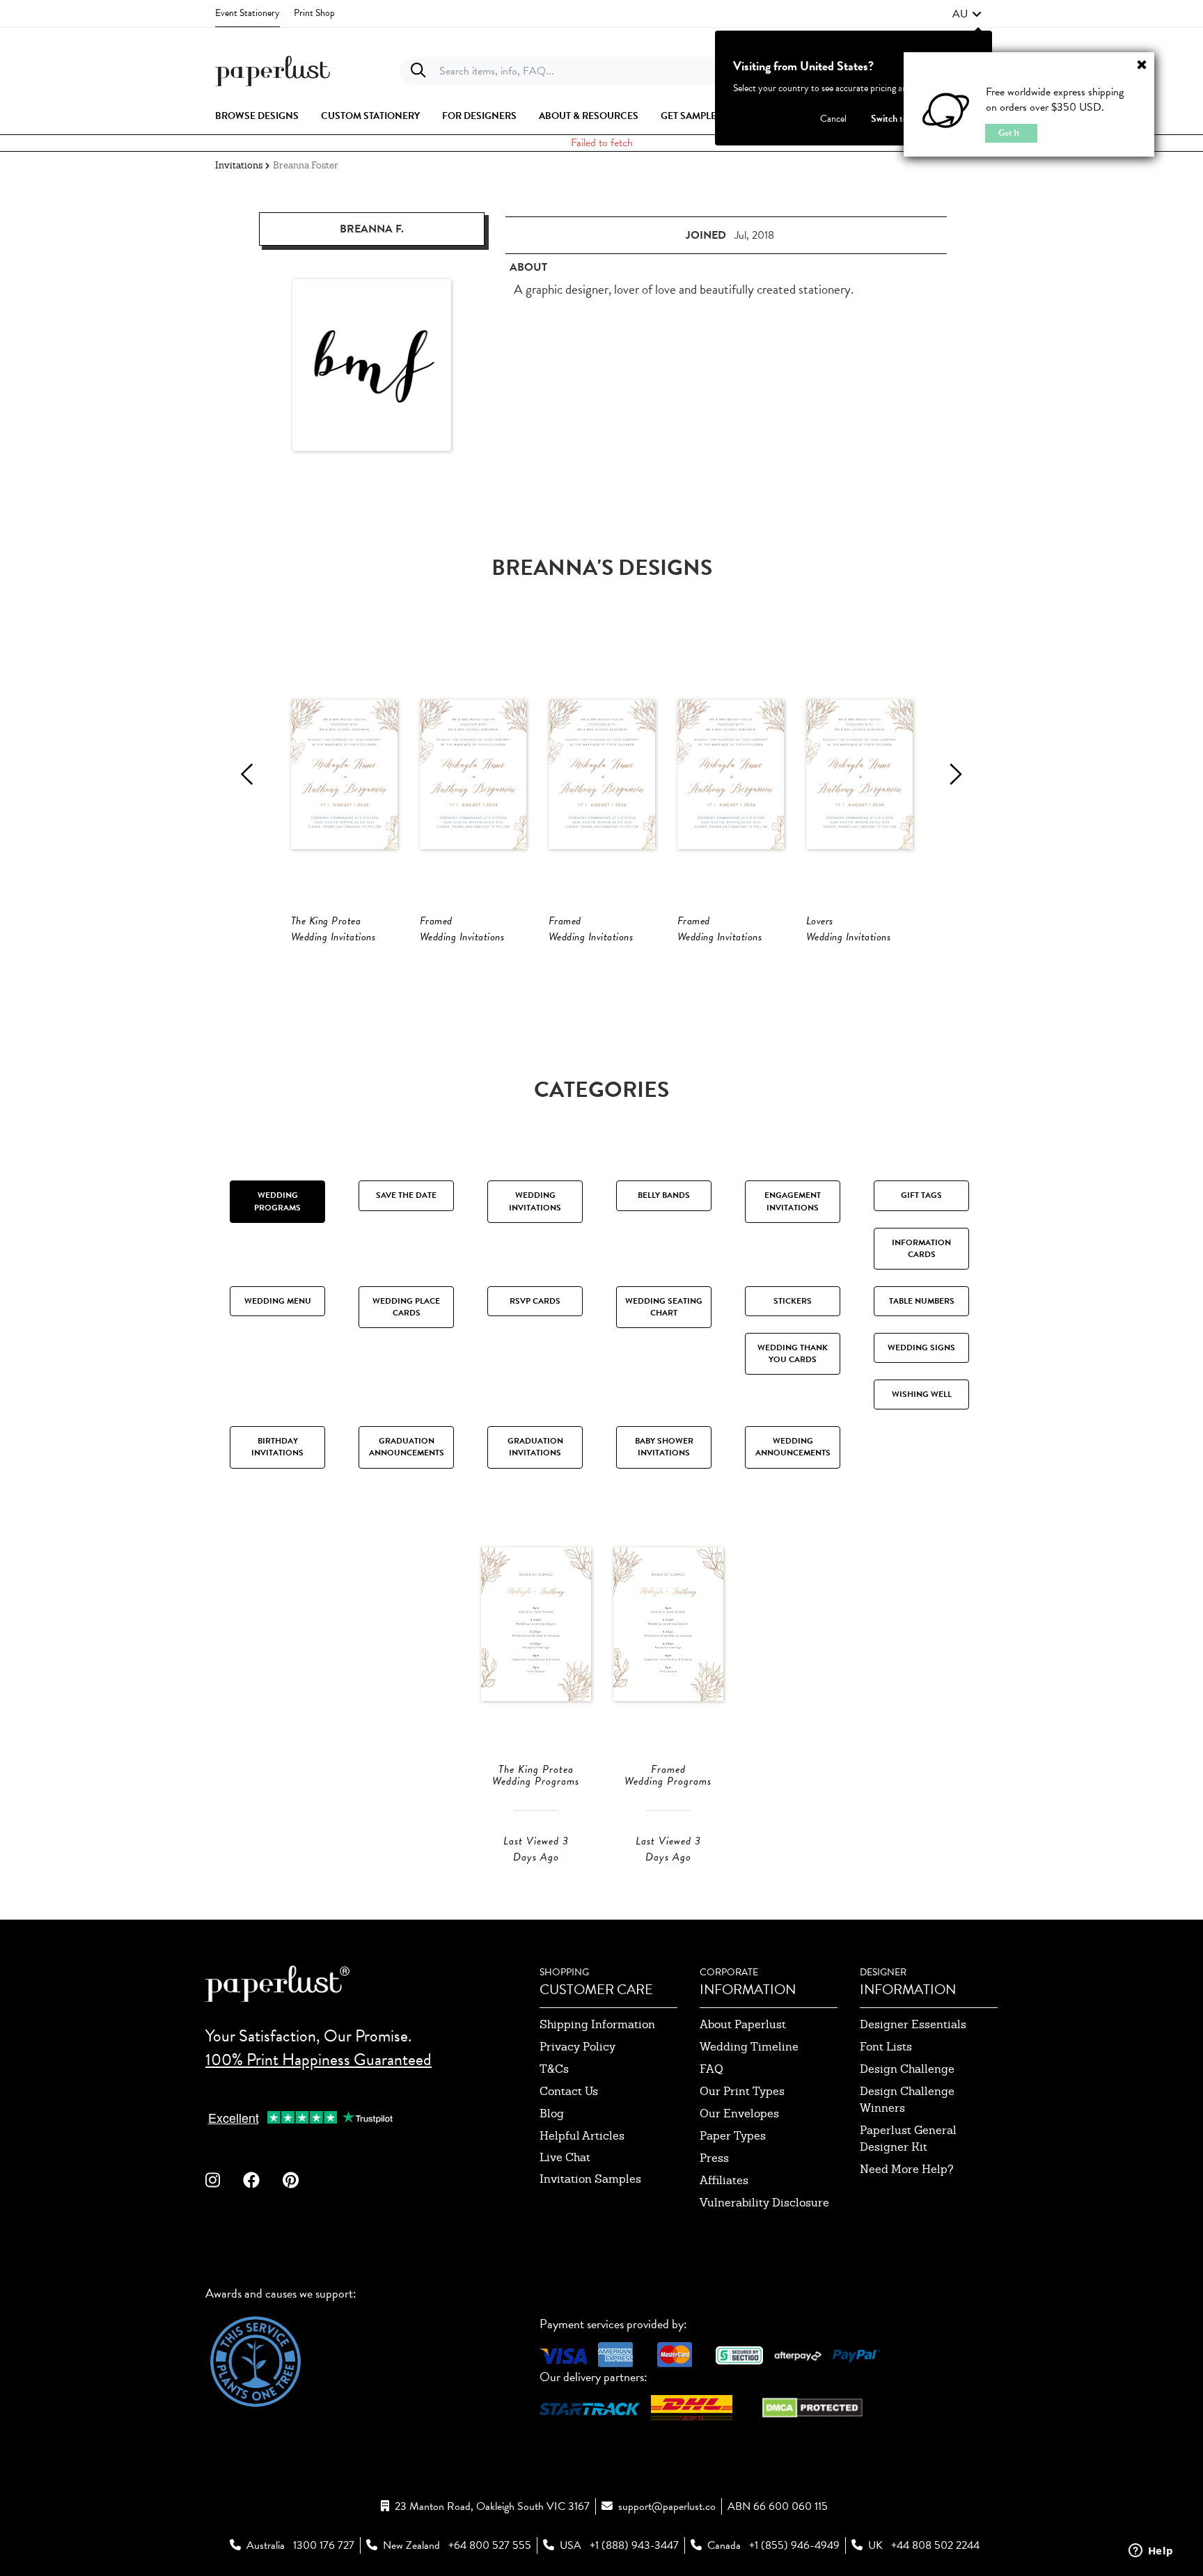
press (714, 2158)
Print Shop (314, 13)
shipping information (597, 2024)
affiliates (724, 2180)
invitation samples (590, 2179)
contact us (569, 2091)
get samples (691, 116)
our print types (742, 2091)
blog (552, 2113)
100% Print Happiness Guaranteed (319, 2060)
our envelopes (739, 2113)
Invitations (239, 165)
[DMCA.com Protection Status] (812, 2406)
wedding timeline (749, 2047)
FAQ (711, 2069)
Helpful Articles (582, 2136)
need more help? (907, 2169)
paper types (733, 2136)
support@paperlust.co (667, 2506)
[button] (967, 14)
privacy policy (577, 2047)
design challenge (907, 2069)
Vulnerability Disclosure (764, 2203)
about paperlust (743, 2024)
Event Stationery (247, 13)
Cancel (833, 119)
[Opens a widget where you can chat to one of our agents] (1151, 2552)
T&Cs (554, 2069)
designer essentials (913, 2024)
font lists (886, 2047)
